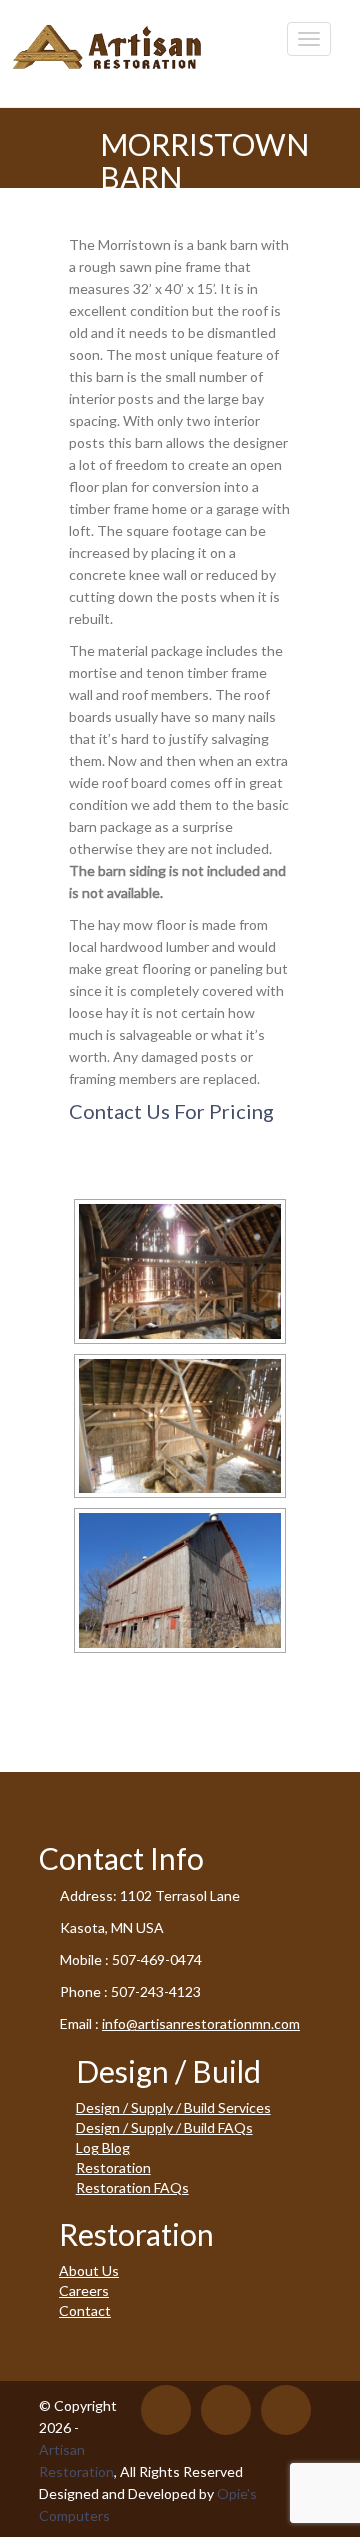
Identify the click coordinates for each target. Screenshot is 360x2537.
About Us (89, 2270)
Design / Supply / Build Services (173, 2107)
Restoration (113, 2167)
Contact (85, 2310)
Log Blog (103, 2147)
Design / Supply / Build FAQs (164, 2127)
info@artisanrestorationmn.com (201, 2023)
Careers (84, 2290)
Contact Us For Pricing (171, 1111)
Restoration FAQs (132, 2187)
